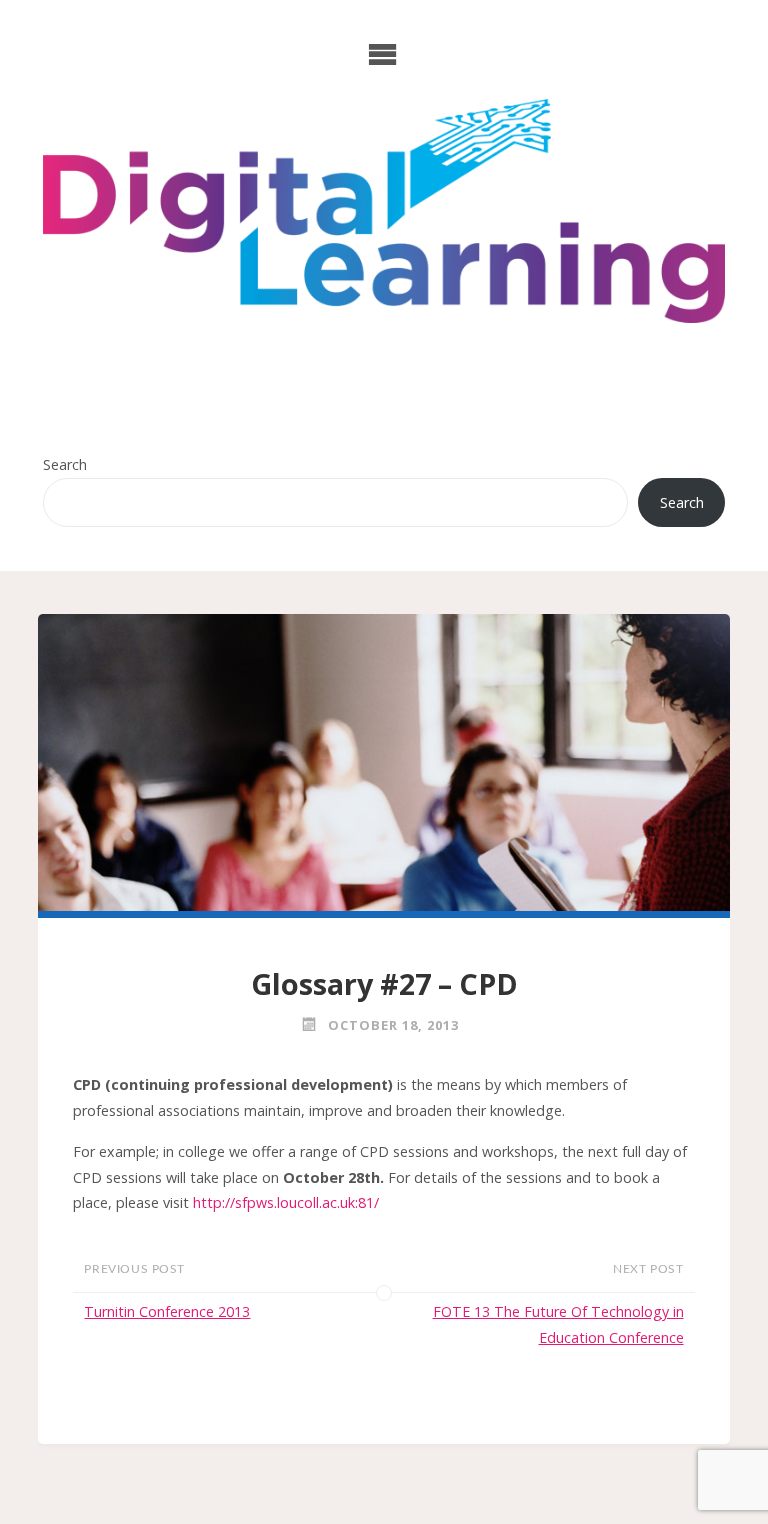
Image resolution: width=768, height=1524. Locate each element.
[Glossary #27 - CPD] (383, 762)
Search (65, 464)
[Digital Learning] (384, 211)
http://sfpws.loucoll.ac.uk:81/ (286, 1202)
